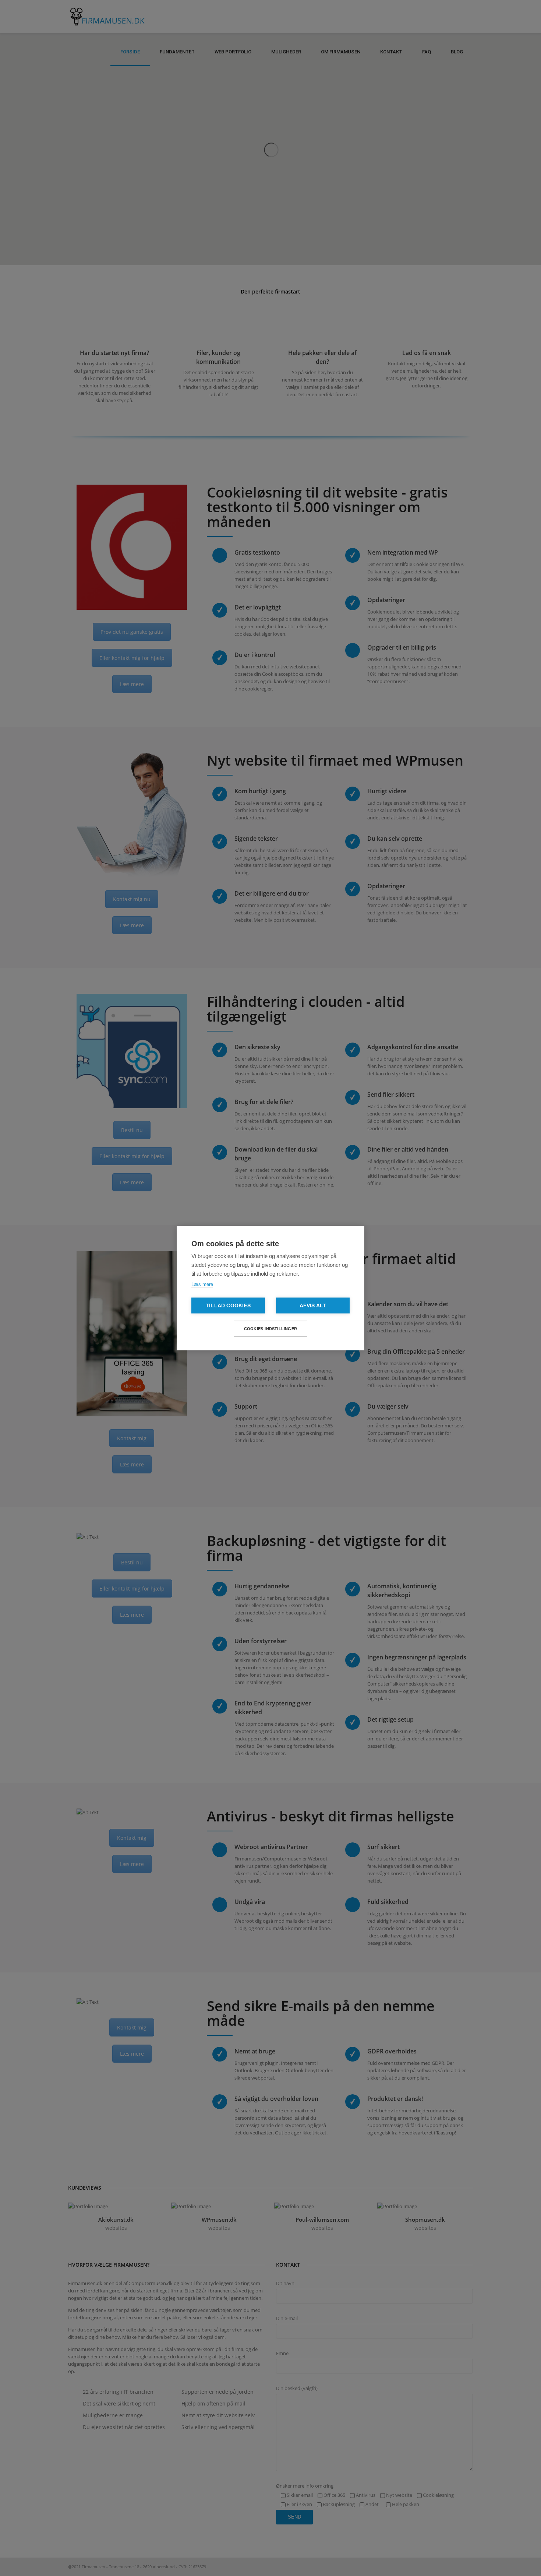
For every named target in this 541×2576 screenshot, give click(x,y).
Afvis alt (313, 1305)
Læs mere (202, 1284)
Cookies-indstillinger (270, 1328)
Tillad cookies (228, 1305)
